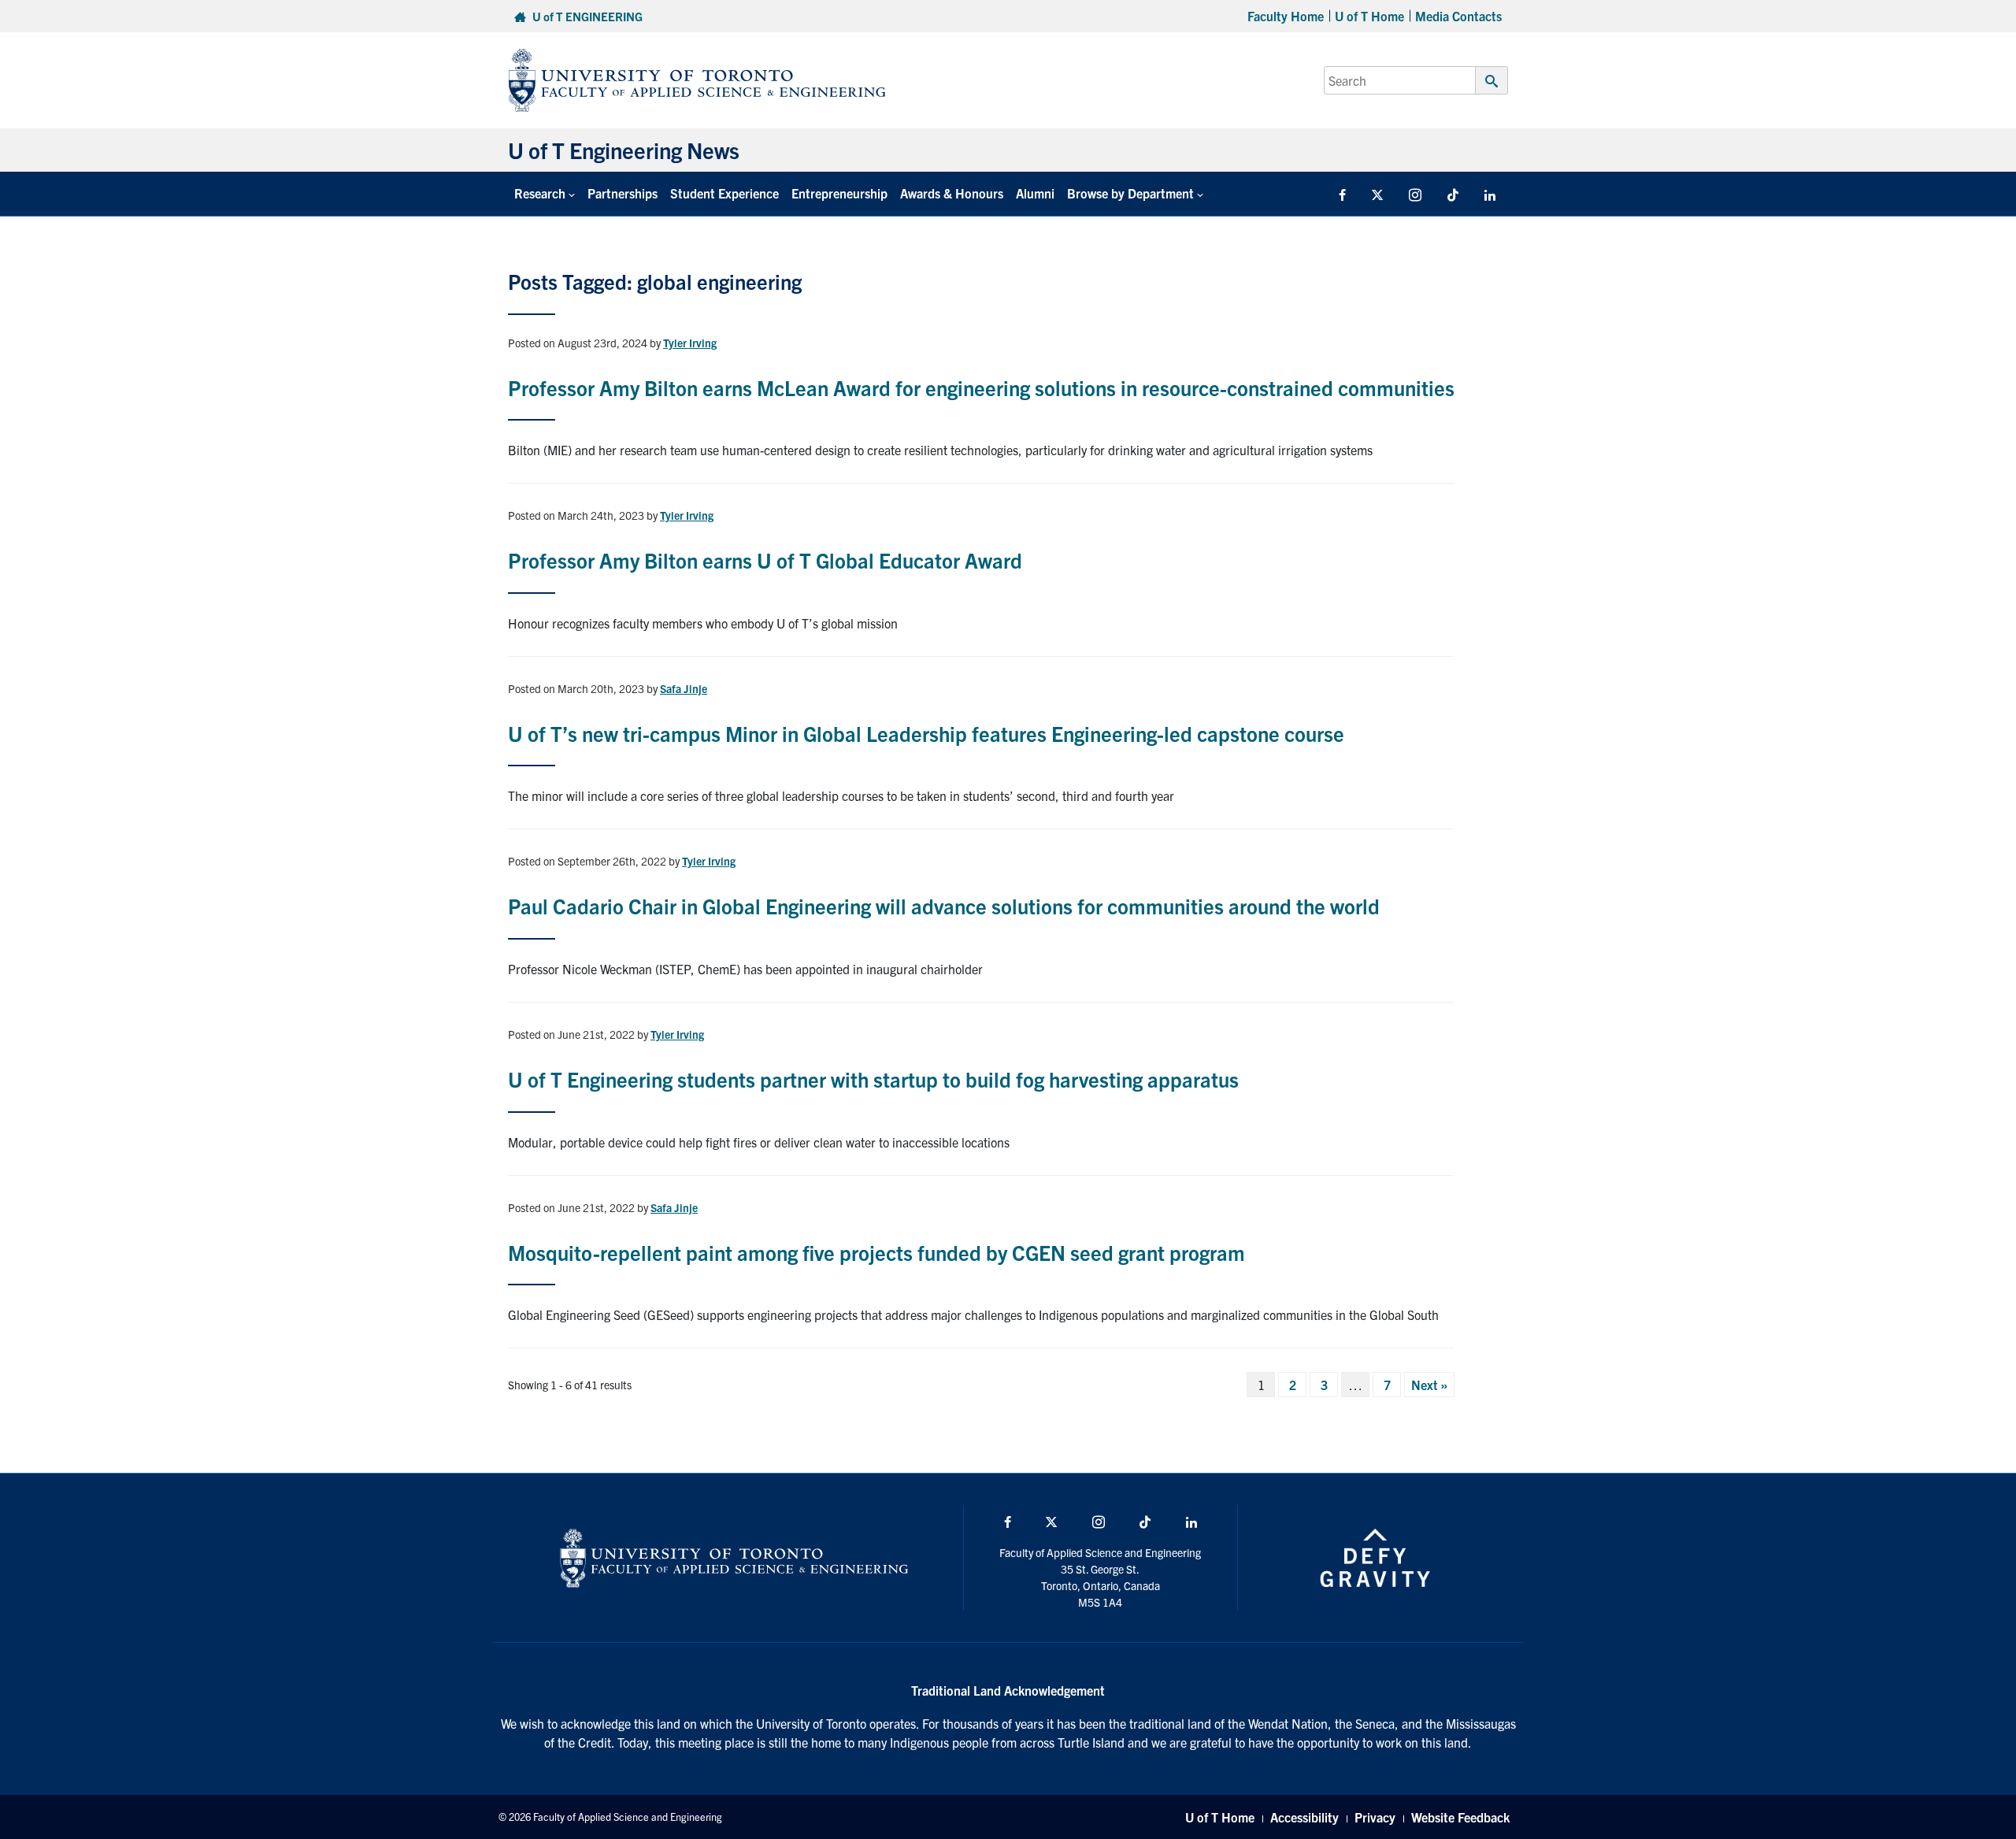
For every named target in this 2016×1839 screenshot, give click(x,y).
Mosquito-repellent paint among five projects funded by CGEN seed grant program (876, 1252)
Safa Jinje (684, 688)
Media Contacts (1458, 16)
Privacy (1375, 1817)
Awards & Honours (952, 193)
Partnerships (623, 193)
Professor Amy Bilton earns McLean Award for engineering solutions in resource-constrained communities (981, 387)
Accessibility (1304, 1817)
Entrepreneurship (839, 193)
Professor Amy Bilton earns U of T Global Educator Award (765, 560)
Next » (1429, 1385)
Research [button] (540, 193)
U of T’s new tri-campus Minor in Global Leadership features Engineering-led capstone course (926, 733)
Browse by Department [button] (1130, 193)
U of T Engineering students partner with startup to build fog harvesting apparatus (873, 1079)
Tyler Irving (690, 343)
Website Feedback (1460, 1817)
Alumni (1035, 193)
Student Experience (724, 193)
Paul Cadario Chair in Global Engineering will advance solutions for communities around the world (944, 905)
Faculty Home (1286, 16)
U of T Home (1369, 16)
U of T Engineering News (624, 150)
